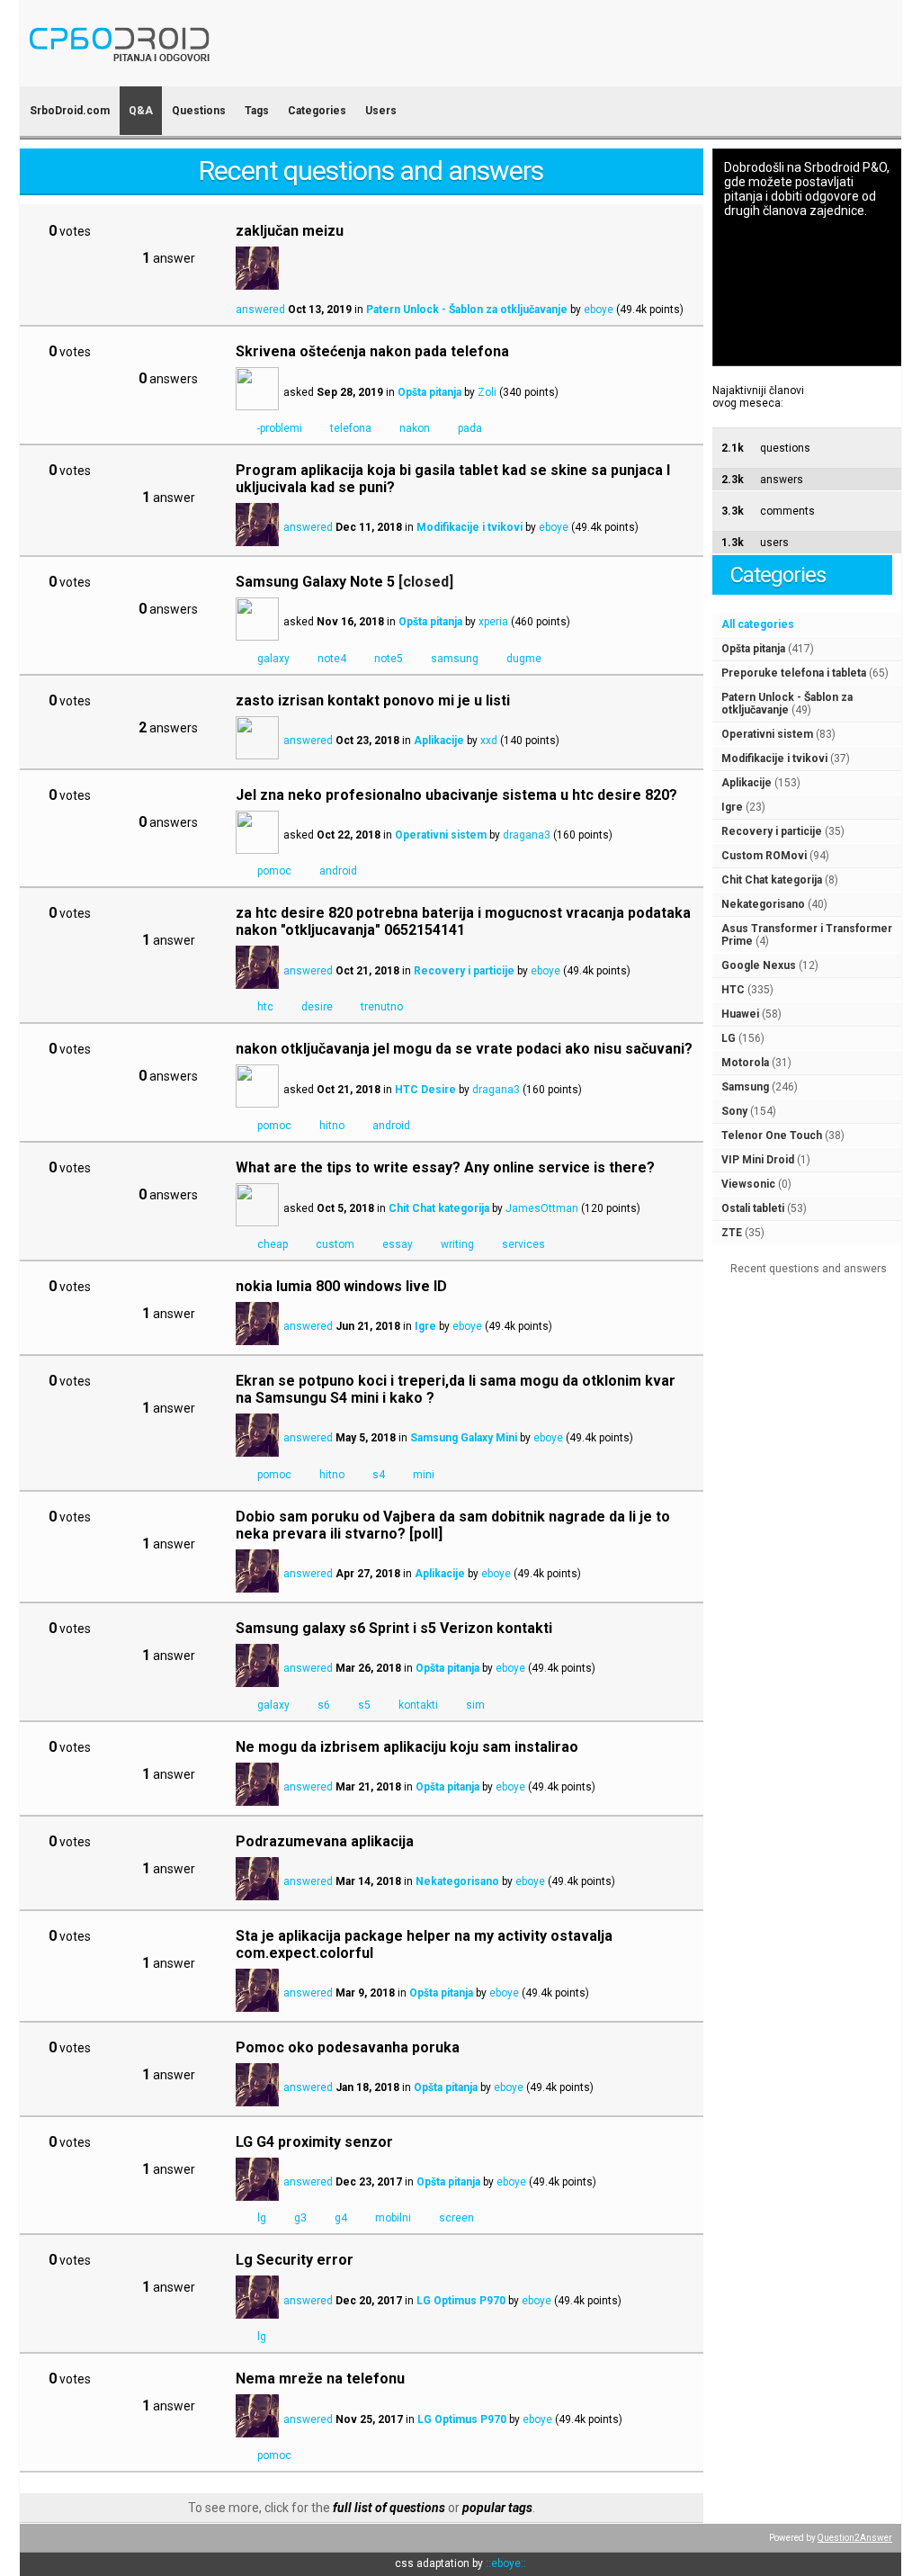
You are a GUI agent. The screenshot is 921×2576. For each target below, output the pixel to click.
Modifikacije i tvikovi (774, 758)
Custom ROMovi (764, 856)
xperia (493, 622)
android (338, 871)
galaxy (273, 659)
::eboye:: (506, 2563)
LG (729, 1038)
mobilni (393, 2218)
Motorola (745, 1063)
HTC (733, 990)
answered (260, 310)
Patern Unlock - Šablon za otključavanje (787, 704)
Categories (317, 111)
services (523, 1244)
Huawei (740, 1014)
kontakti (418, 1705)
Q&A (141, 111)
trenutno (382, 1007)
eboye (599, 310)
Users (381, 111)
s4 (379, 1475)
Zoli (487, 392)
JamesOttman (542, 1208)
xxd (489, 740)
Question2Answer (855, 2538)
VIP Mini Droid (758, 1160)
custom (335, 1244)
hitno (332, 1126)
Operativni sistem (767, 734)
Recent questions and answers (809, 1269)
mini (424, 1475)
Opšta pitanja (753, 649)
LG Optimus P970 (461, 2301)
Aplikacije (747, 783)
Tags (257, 111)
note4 (332, 659)
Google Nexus (759, 965)
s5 (364, 1705)
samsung (455, 659)
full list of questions (389, 2508)
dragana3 (527, 835)
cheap (273, 1244)
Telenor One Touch (772, 1135)
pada (470, 428)
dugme (524, 659)
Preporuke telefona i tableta (794, 673)
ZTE (732, 1233)
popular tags (497, 2508)
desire (317, 1007)
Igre (732, 807)
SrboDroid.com (70, 111)
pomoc (274, 871)
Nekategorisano (763, 904)
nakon (415, 428)
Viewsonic (748, 1184)
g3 (300, 2218)
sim (475, 1705)
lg (262, 2218)
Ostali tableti (753, 1208)
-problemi (280, 428)
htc (265, 1007)
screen (456, 2218)
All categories (758, 624)
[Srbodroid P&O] (224, 74)
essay (398, 1244)
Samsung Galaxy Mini (464, 1438)
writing (457, 1244)
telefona (351, 428)
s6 (324, 1705)
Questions (199, 111)
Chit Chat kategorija (772, 880)
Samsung (745, 1087)
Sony (734, 1111)
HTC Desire (425, 1090)
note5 (389, 659)
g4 (341, 2218)
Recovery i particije (772, 831)
